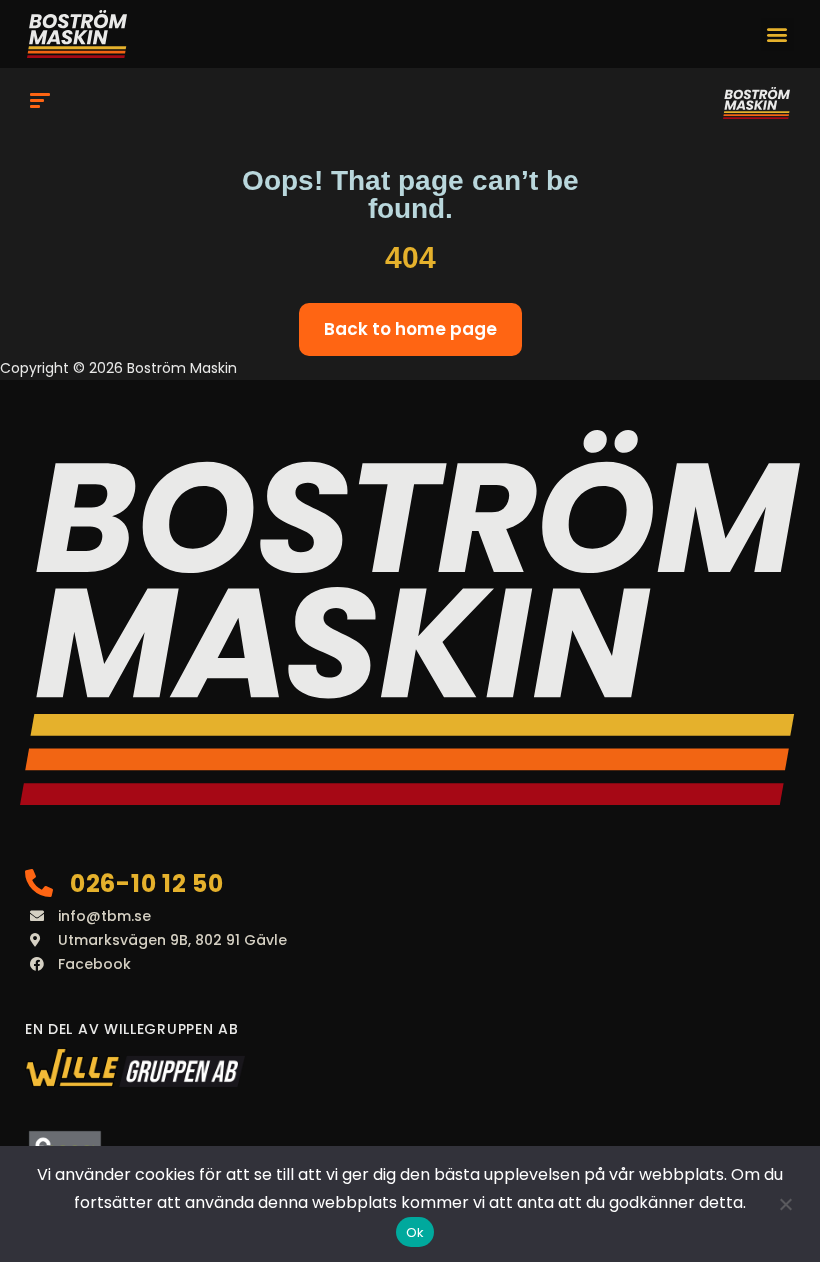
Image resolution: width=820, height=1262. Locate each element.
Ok (415, 1232)
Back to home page (410, 329)
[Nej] (785, 1204)
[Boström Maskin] (756, 103)
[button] (777, 34)
